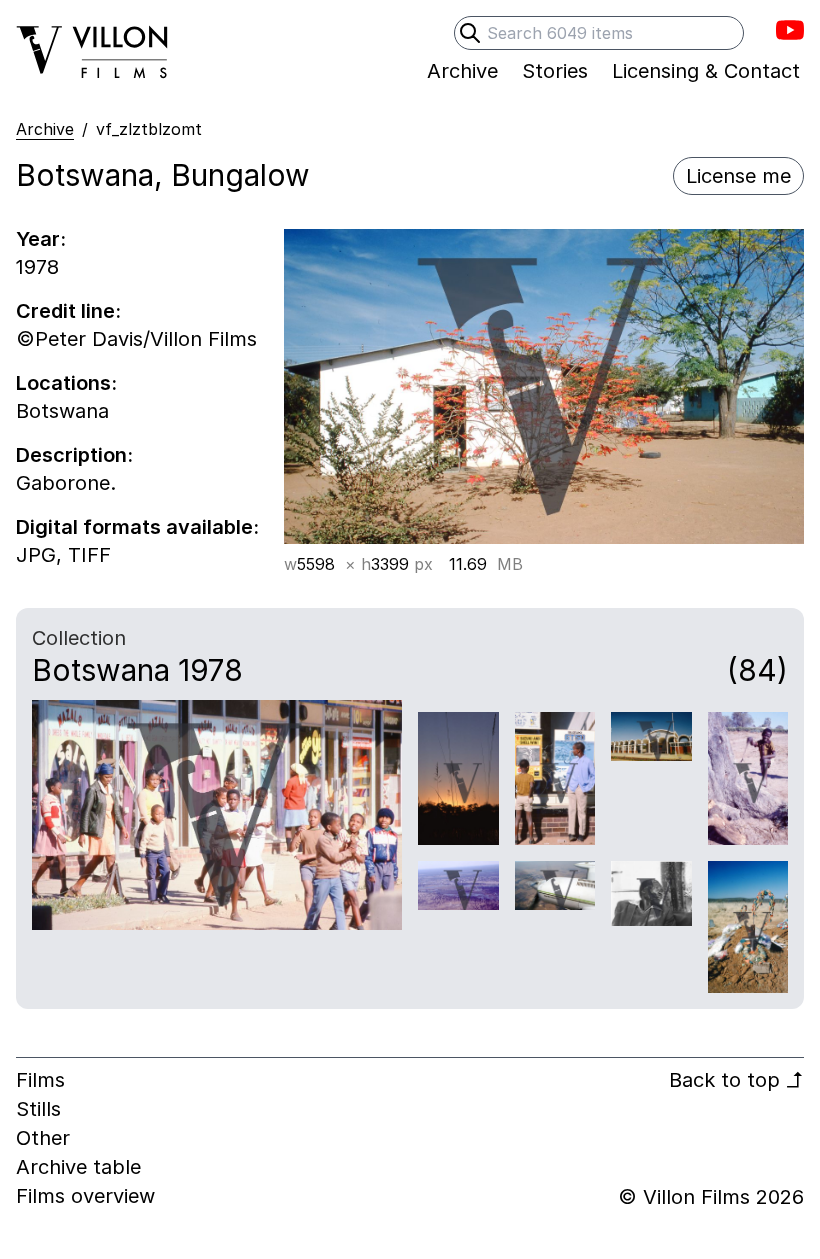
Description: (74, 455)
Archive (45, 129)
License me (738, 176)
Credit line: (68, 311)
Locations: (66, 383)
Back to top (736, 1080)
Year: (41, 239)
